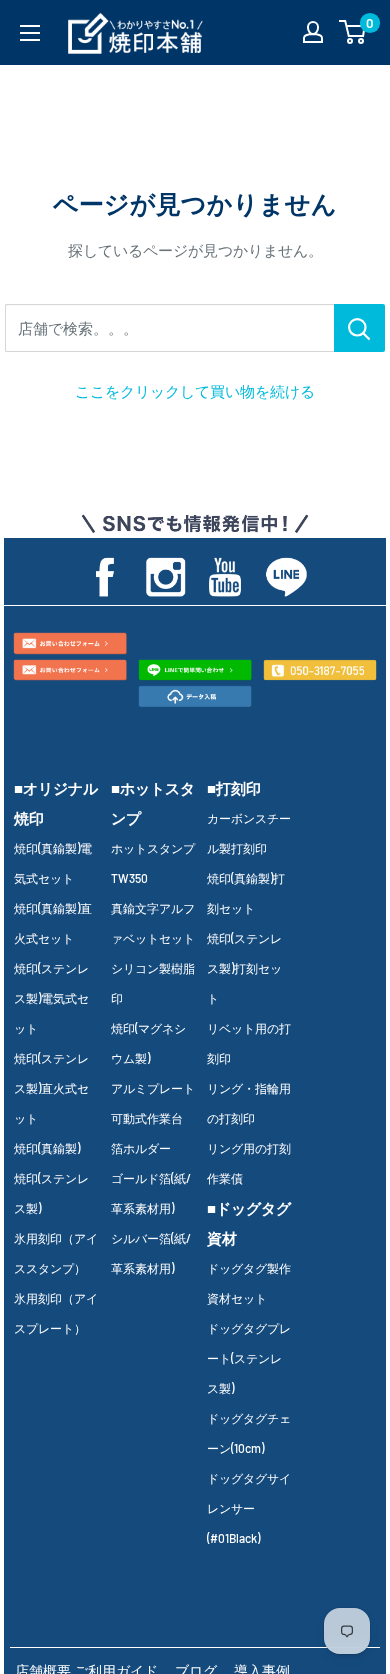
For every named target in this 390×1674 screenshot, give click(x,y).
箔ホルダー (141, 1148)
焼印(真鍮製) (47, 1148)
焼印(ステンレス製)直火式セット (51, 1088)
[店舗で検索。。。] (359, 328)
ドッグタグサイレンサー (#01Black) (249, 1508)
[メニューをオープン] (30, 33)
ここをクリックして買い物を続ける (195, 391)
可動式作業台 (147, 1118)
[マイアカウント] (313, 32)
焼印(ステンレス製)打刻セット (244, 968)
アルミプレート (153, 1088)
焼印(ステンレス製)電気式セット (51, 998)
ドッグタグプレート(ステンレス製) (249, 1358)
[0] (353, 32)
